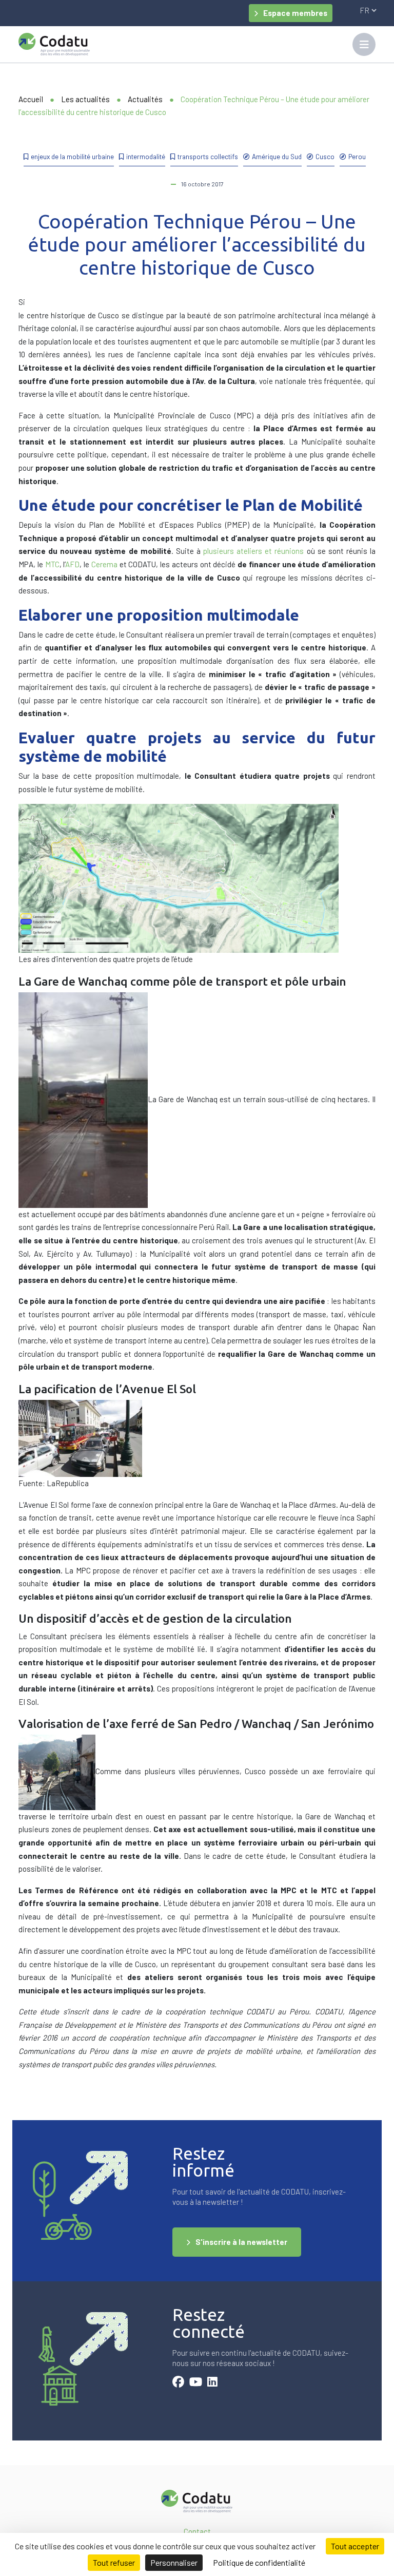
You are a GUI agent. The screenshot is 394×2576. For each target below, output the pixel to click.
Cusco (325, 156)
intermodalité (146, 156)
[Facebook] (178, 2383)
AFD (72, 564)
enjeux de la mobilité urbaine (72, 156)
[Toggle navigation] (364, 44)
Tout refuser (114, 2562)
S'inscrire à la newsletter (241, 2242)
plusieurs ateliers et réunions (253, 551)
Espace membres (295, 13)
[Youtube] (196, 2383)
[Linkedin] (212, 2383)
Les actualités (85, 99)
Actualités (145, 99)
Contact (197, 2531)
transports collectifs (208, 156)
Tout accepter (355, 2546)
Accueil (31, 99)
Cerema (104, 564)
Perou (357, 156)
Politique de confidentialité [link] (259, 2562)
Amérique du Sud (277, 156)
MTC (52, 564)
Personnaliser (174, 2562)
